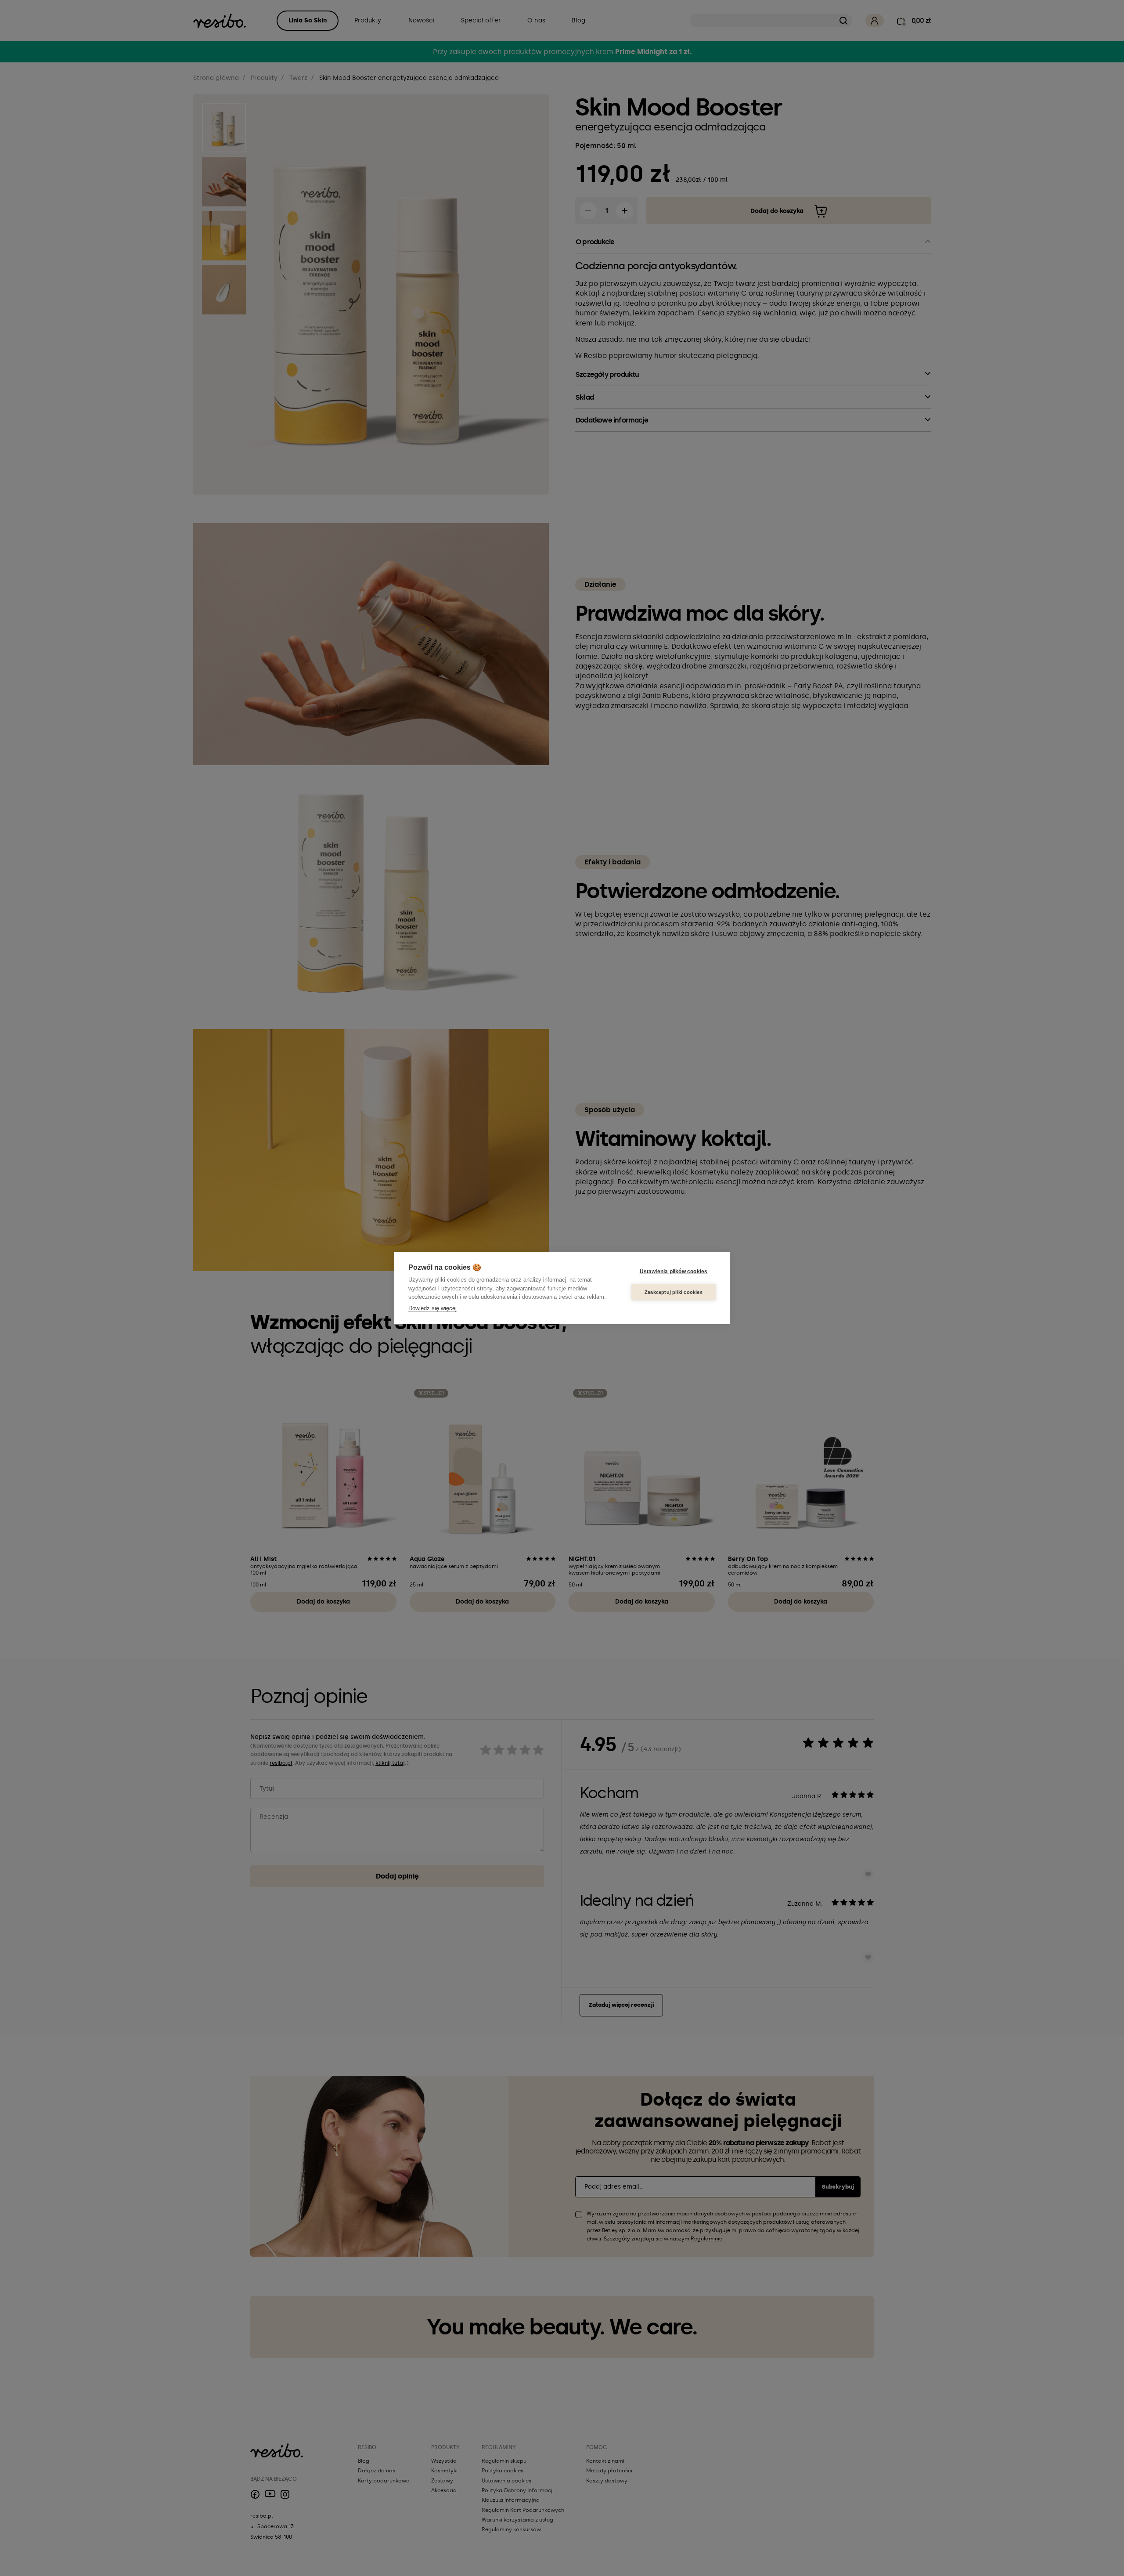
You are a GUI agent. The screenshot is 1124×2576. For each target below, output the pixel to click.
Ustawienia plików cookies (674, 1272)
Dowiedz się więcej (432, 1308)
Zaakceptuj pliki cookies (674, 1292)
